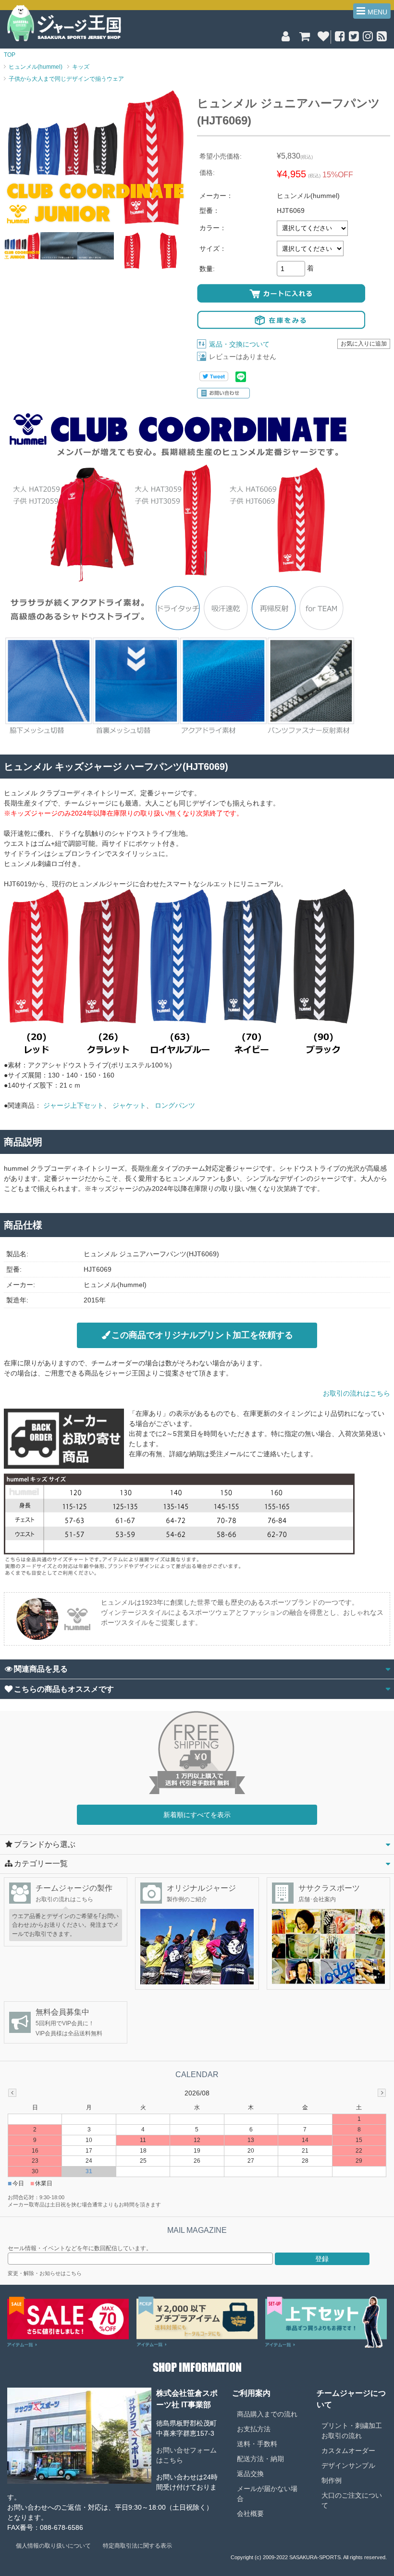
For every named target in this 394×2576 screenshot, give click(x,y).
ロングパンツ (175, 1105)
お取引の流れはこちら (357, 1393)
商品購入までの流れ (267, 2414)
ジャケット (129, 1105)
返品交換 (250, 2474)
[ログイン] (286, 38)
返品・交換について (239, 344)
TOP (10, 55)
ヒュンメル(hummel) (36, 67)
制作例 (332, 2480)
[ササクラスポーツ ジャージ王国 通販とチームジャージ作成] (64, 40)
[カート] (304, 38)
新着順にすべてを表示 (197, 1815)
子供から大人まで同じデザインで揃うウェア (66, 79)
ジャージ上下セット (74, 1105)
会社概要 (250, 2514)
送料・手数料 (257, 2444)
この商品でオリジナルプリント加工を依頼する (202, 1335)
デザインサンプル (348, 2465)
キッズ (81, 67)
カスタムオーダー (348, 2451)
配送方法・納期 (260, 2459)
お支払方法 (254, 2429)
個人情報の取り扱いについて (53, 2546)
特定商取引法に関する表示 (137, 2546)
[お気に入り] (323, 38)
